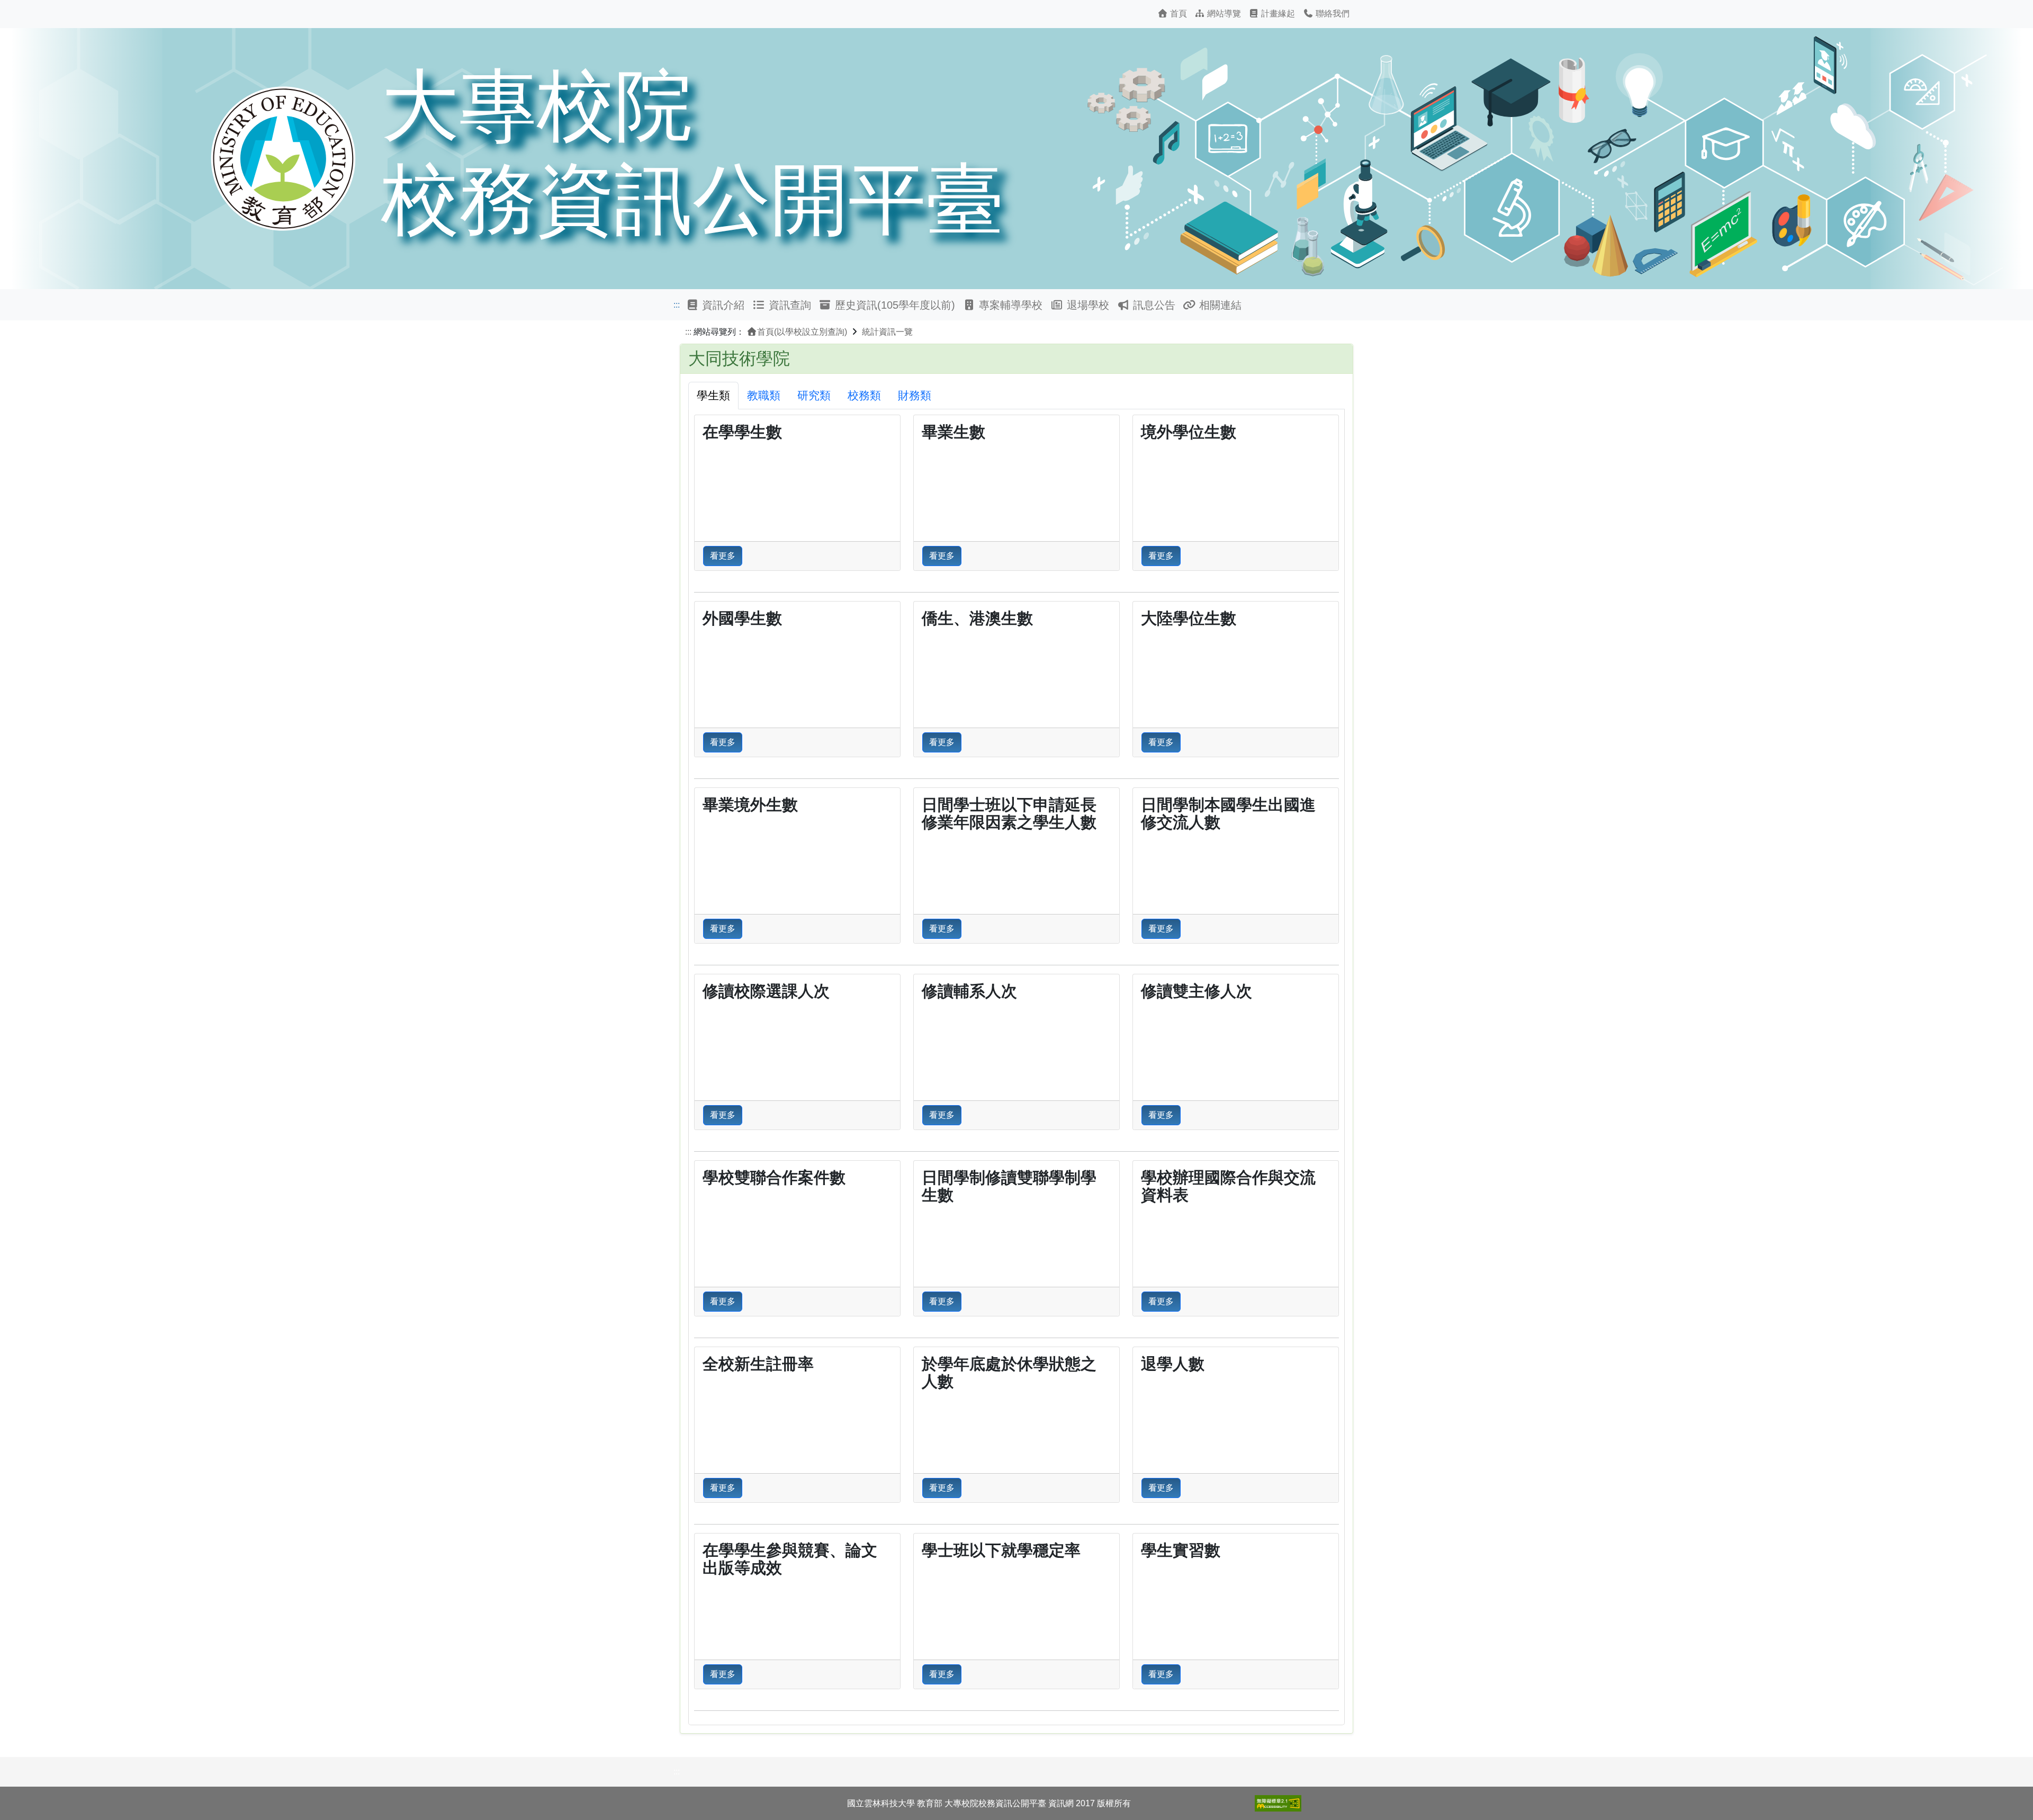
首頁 (1177, 14)
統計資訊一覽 (887, 332)
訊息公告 (1153, 305)
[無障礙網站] (1278, 1803)
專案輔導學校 (1009, 305)
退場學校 (1086, 305)
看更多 (723, 556)
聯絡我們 (1332, 14)
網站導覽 (1223, 14)
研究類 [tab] (814, 395)
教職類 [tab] (764, 395)
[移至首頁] (1016, 157)
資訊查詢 (788, 305)
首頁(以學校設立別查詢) (802, 332)
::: (677, 305)
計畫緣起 (1277, 14)
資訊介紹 (722, 305)
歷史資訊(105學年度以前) (893, 305)
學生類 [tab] (713, 395)
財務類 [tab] (915, 395)
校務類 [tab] (864, 395)
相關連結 (1219, 305)
